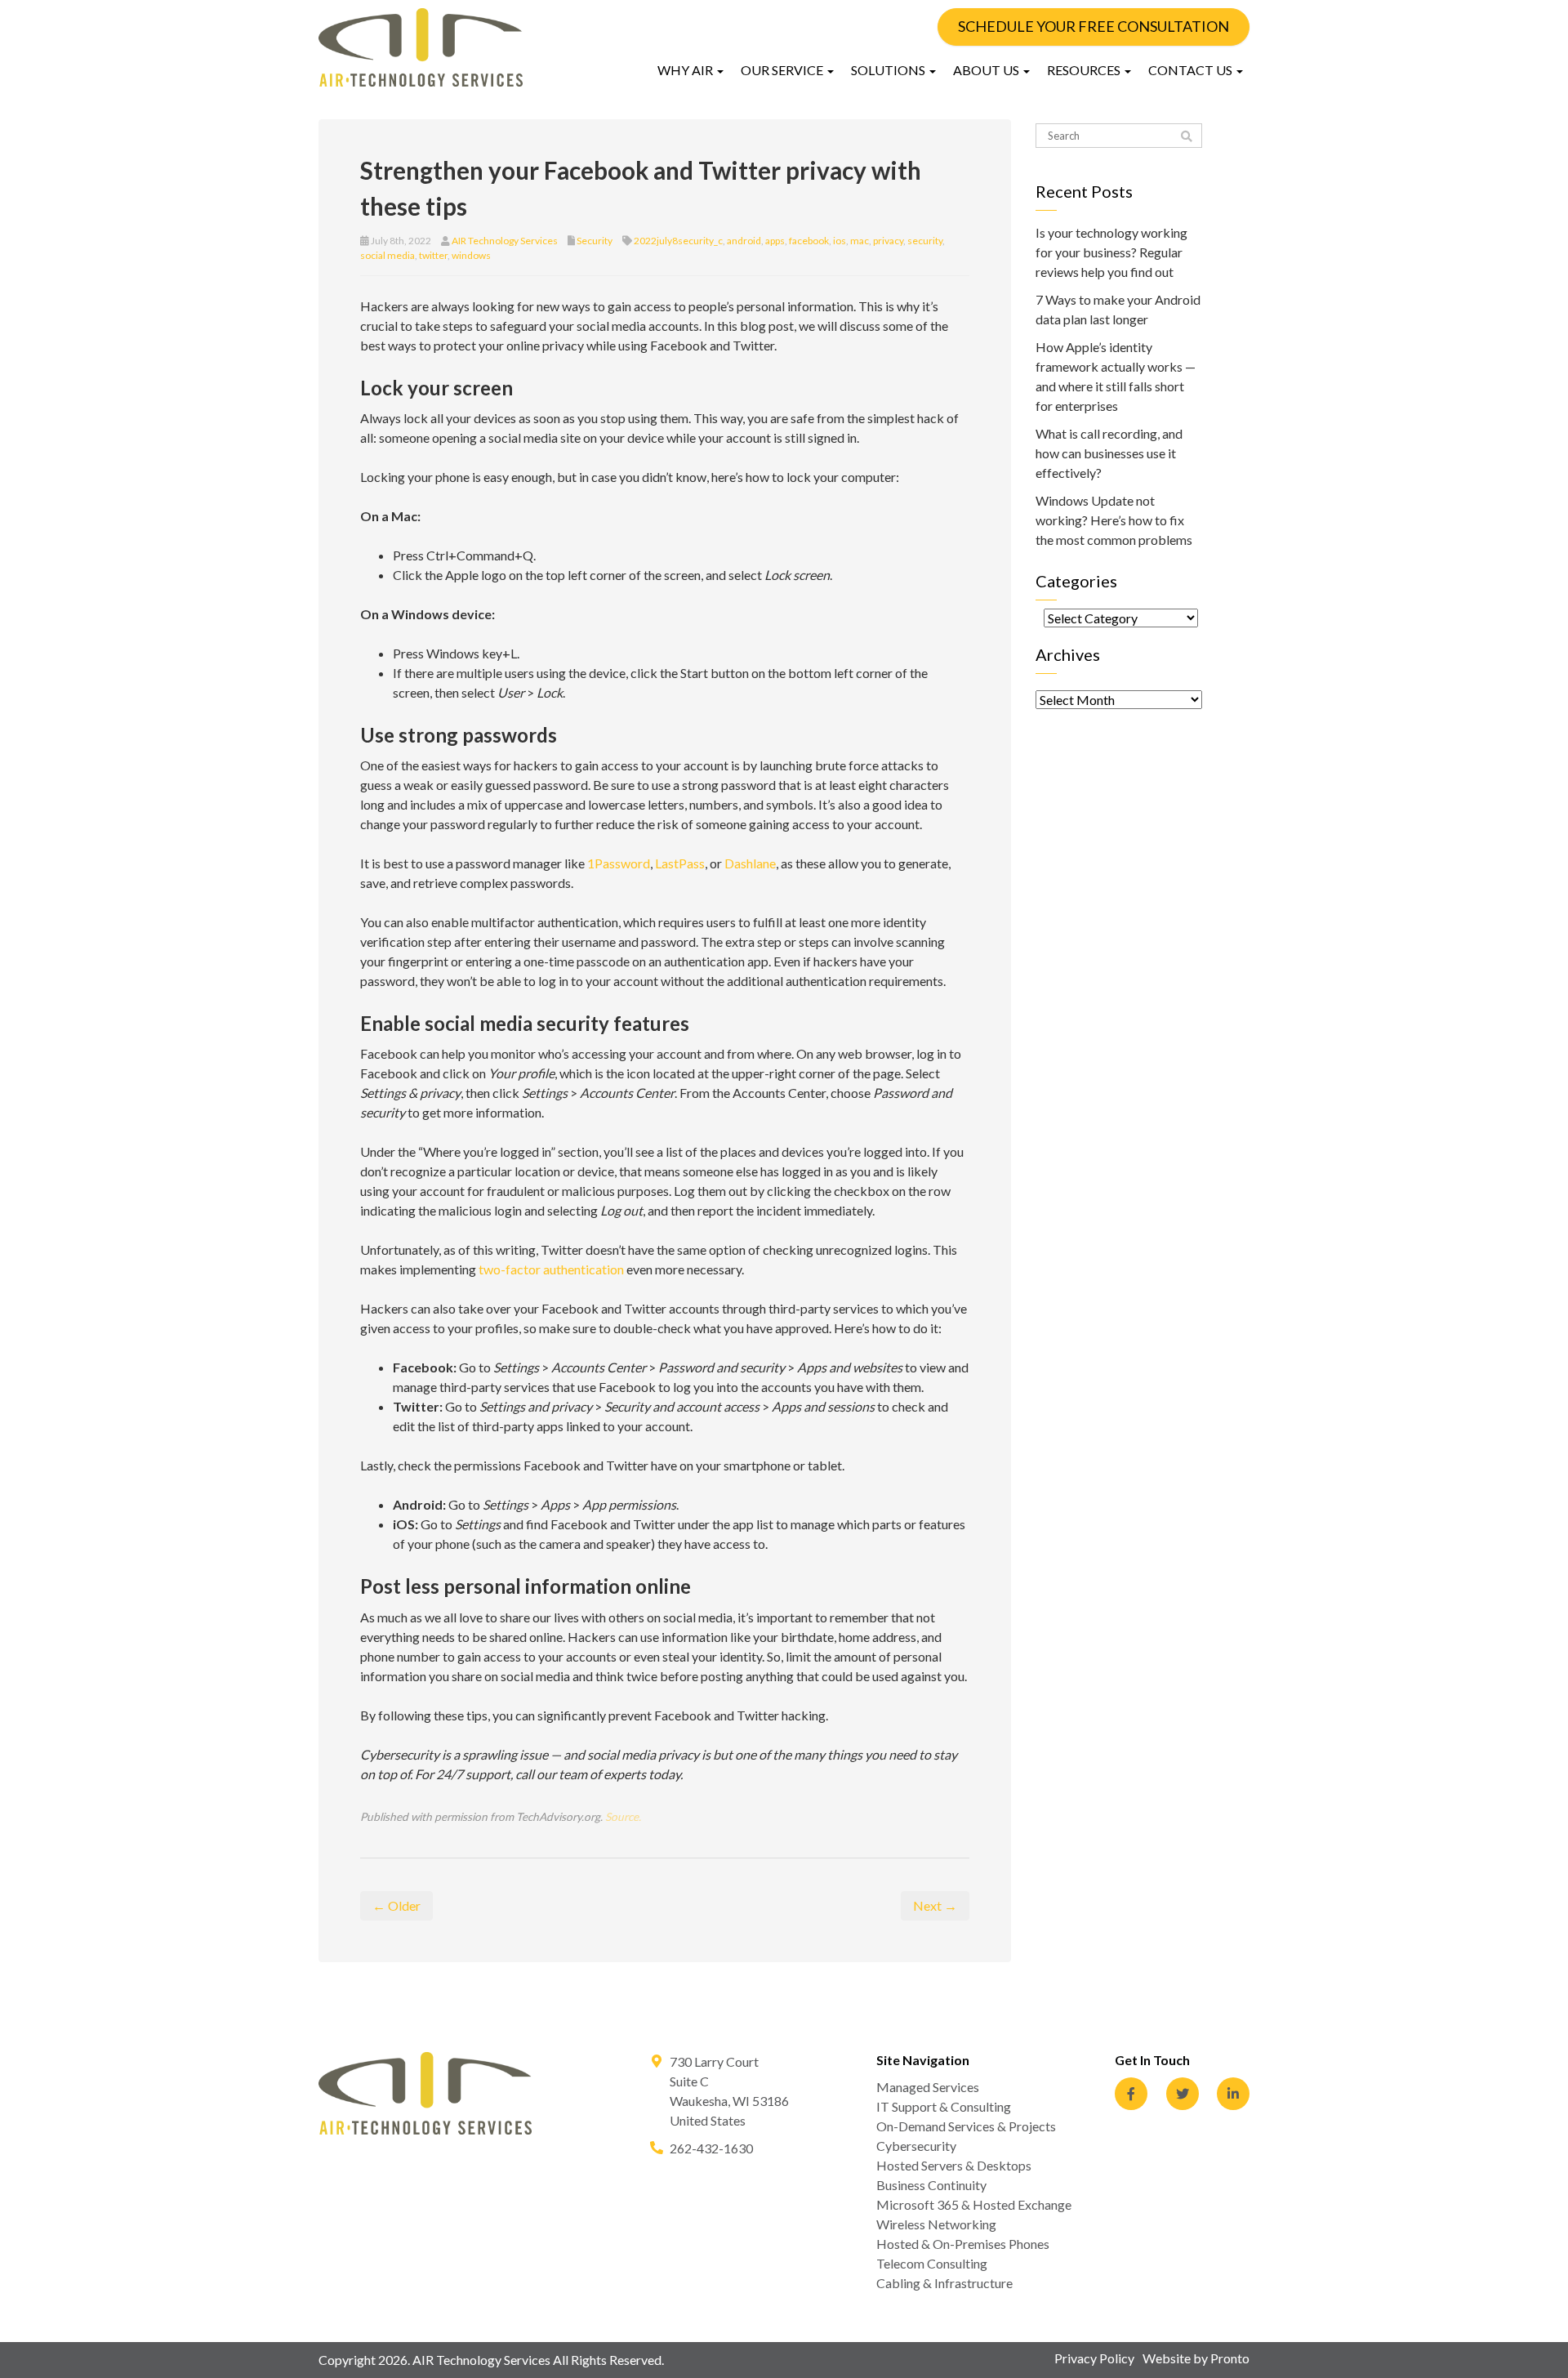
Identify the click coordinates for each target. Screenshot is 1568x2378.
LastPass (680, 863)
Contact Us (1192, 70)
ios (840, 241)
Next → (935, 1905)
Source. (623, 1817)
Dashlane (750, 863)
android (744, 241)
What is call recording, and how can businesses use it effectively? (1109, 453)
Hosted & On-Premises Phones (963, 2244)
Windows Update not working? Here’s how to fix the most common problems (1114, 520)
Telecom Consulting (932, 2263)
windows (471, 255)
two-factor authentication (551, 1269)
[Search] (1187, 136)
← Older (396, 1905)
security (925, 241)
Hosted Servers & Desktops (954, 2165)
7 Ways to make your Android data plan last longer (1118, 309)
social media (388, 255)
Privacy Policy (1094, 2358)
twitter (433, 255)
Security (595, 241)
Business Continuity (931, 2185)
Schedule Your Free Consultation (1094, 26)
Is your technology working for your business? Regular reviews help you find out (1111, 252)
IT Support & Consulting (944, 2106)
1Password (619, 863)
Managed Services (928, 2087)
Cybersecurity (916, 2146)
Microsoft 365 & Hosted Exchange (974, 2204)
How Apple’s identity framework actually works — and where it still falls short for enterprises (1116, 376)
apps (775, 241)
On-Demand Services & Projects (966, 2126)
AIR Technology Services (505, 241)
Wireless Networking (936, 2224)
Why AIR (686, 70)
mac (860, 241)
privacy (888, 241)
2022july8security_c (678, 241)
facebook (809, 241)
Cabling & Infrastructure (944, 2283)
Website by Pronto (1196, 2358)
